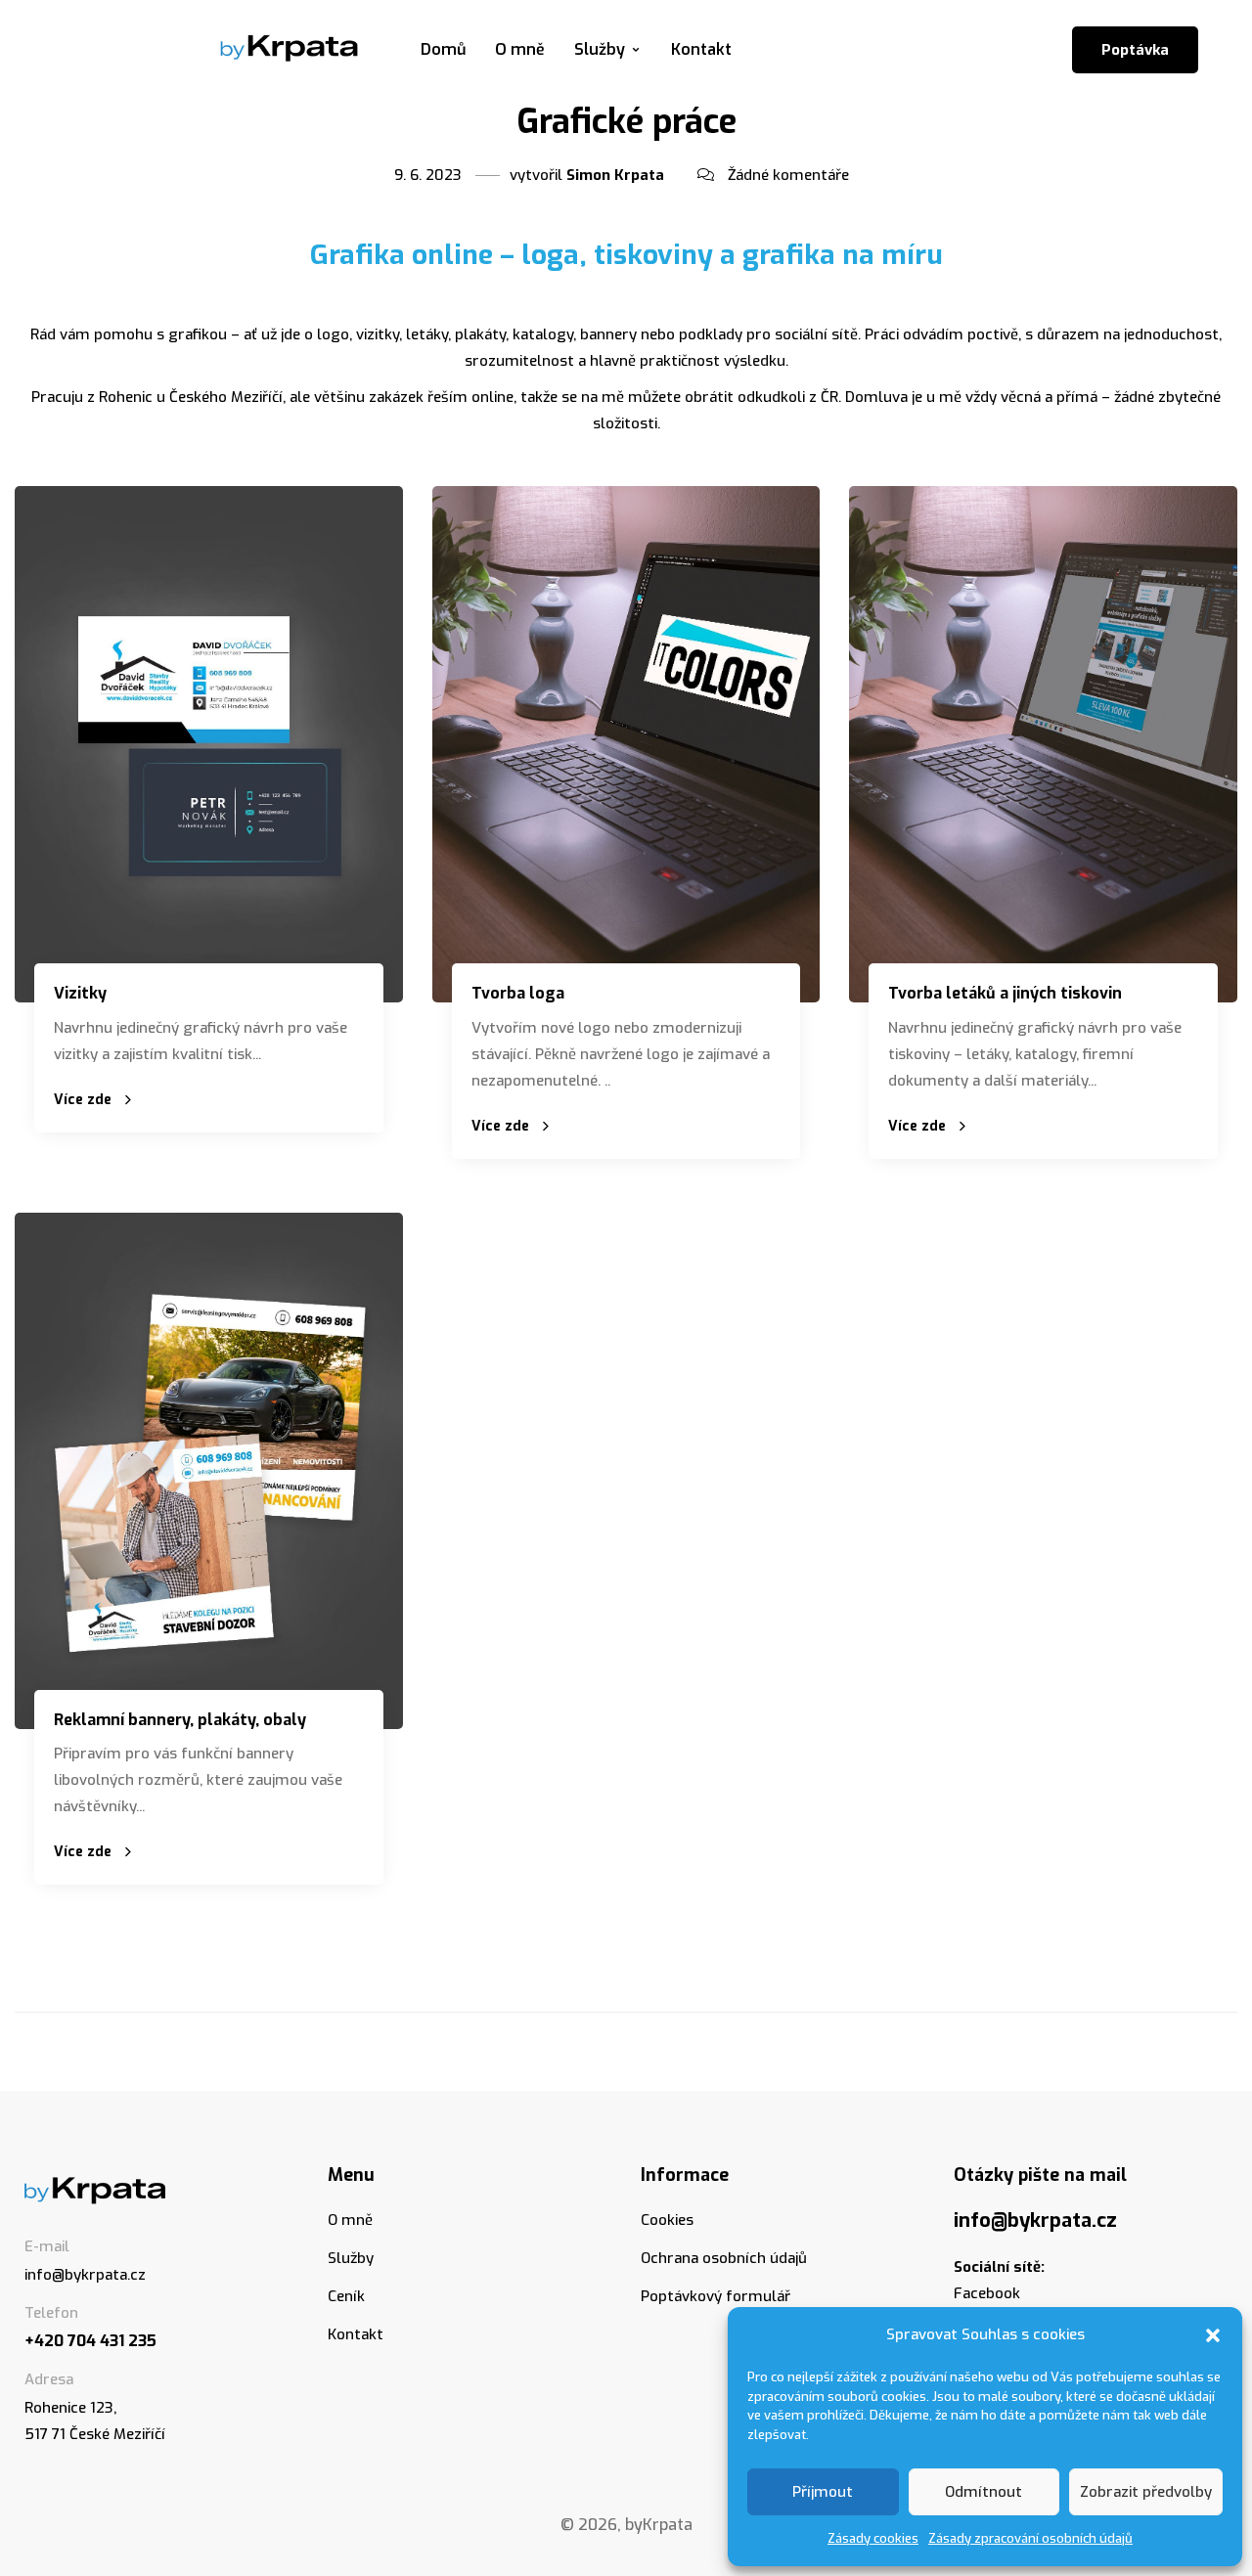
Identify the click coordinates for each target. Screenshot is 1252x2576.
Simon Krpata (615, 175)
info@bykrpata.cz (85, 2275)
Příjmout (823, 2492)
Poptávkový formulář (715, 2296)
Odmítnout (984, 2492)
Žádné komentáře (788, 175)
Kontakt (701, 49)
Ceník (346, 2296)
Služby (600, 49)
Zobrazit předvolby (1146, 2492)
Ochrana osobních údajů (724, 2258)
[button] (1213, 2335)
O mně (520, 49)
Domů (443, 49)
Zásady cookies (873, 2538)
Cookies (667, 2220)
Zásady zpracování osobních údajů (1030, 2538)
